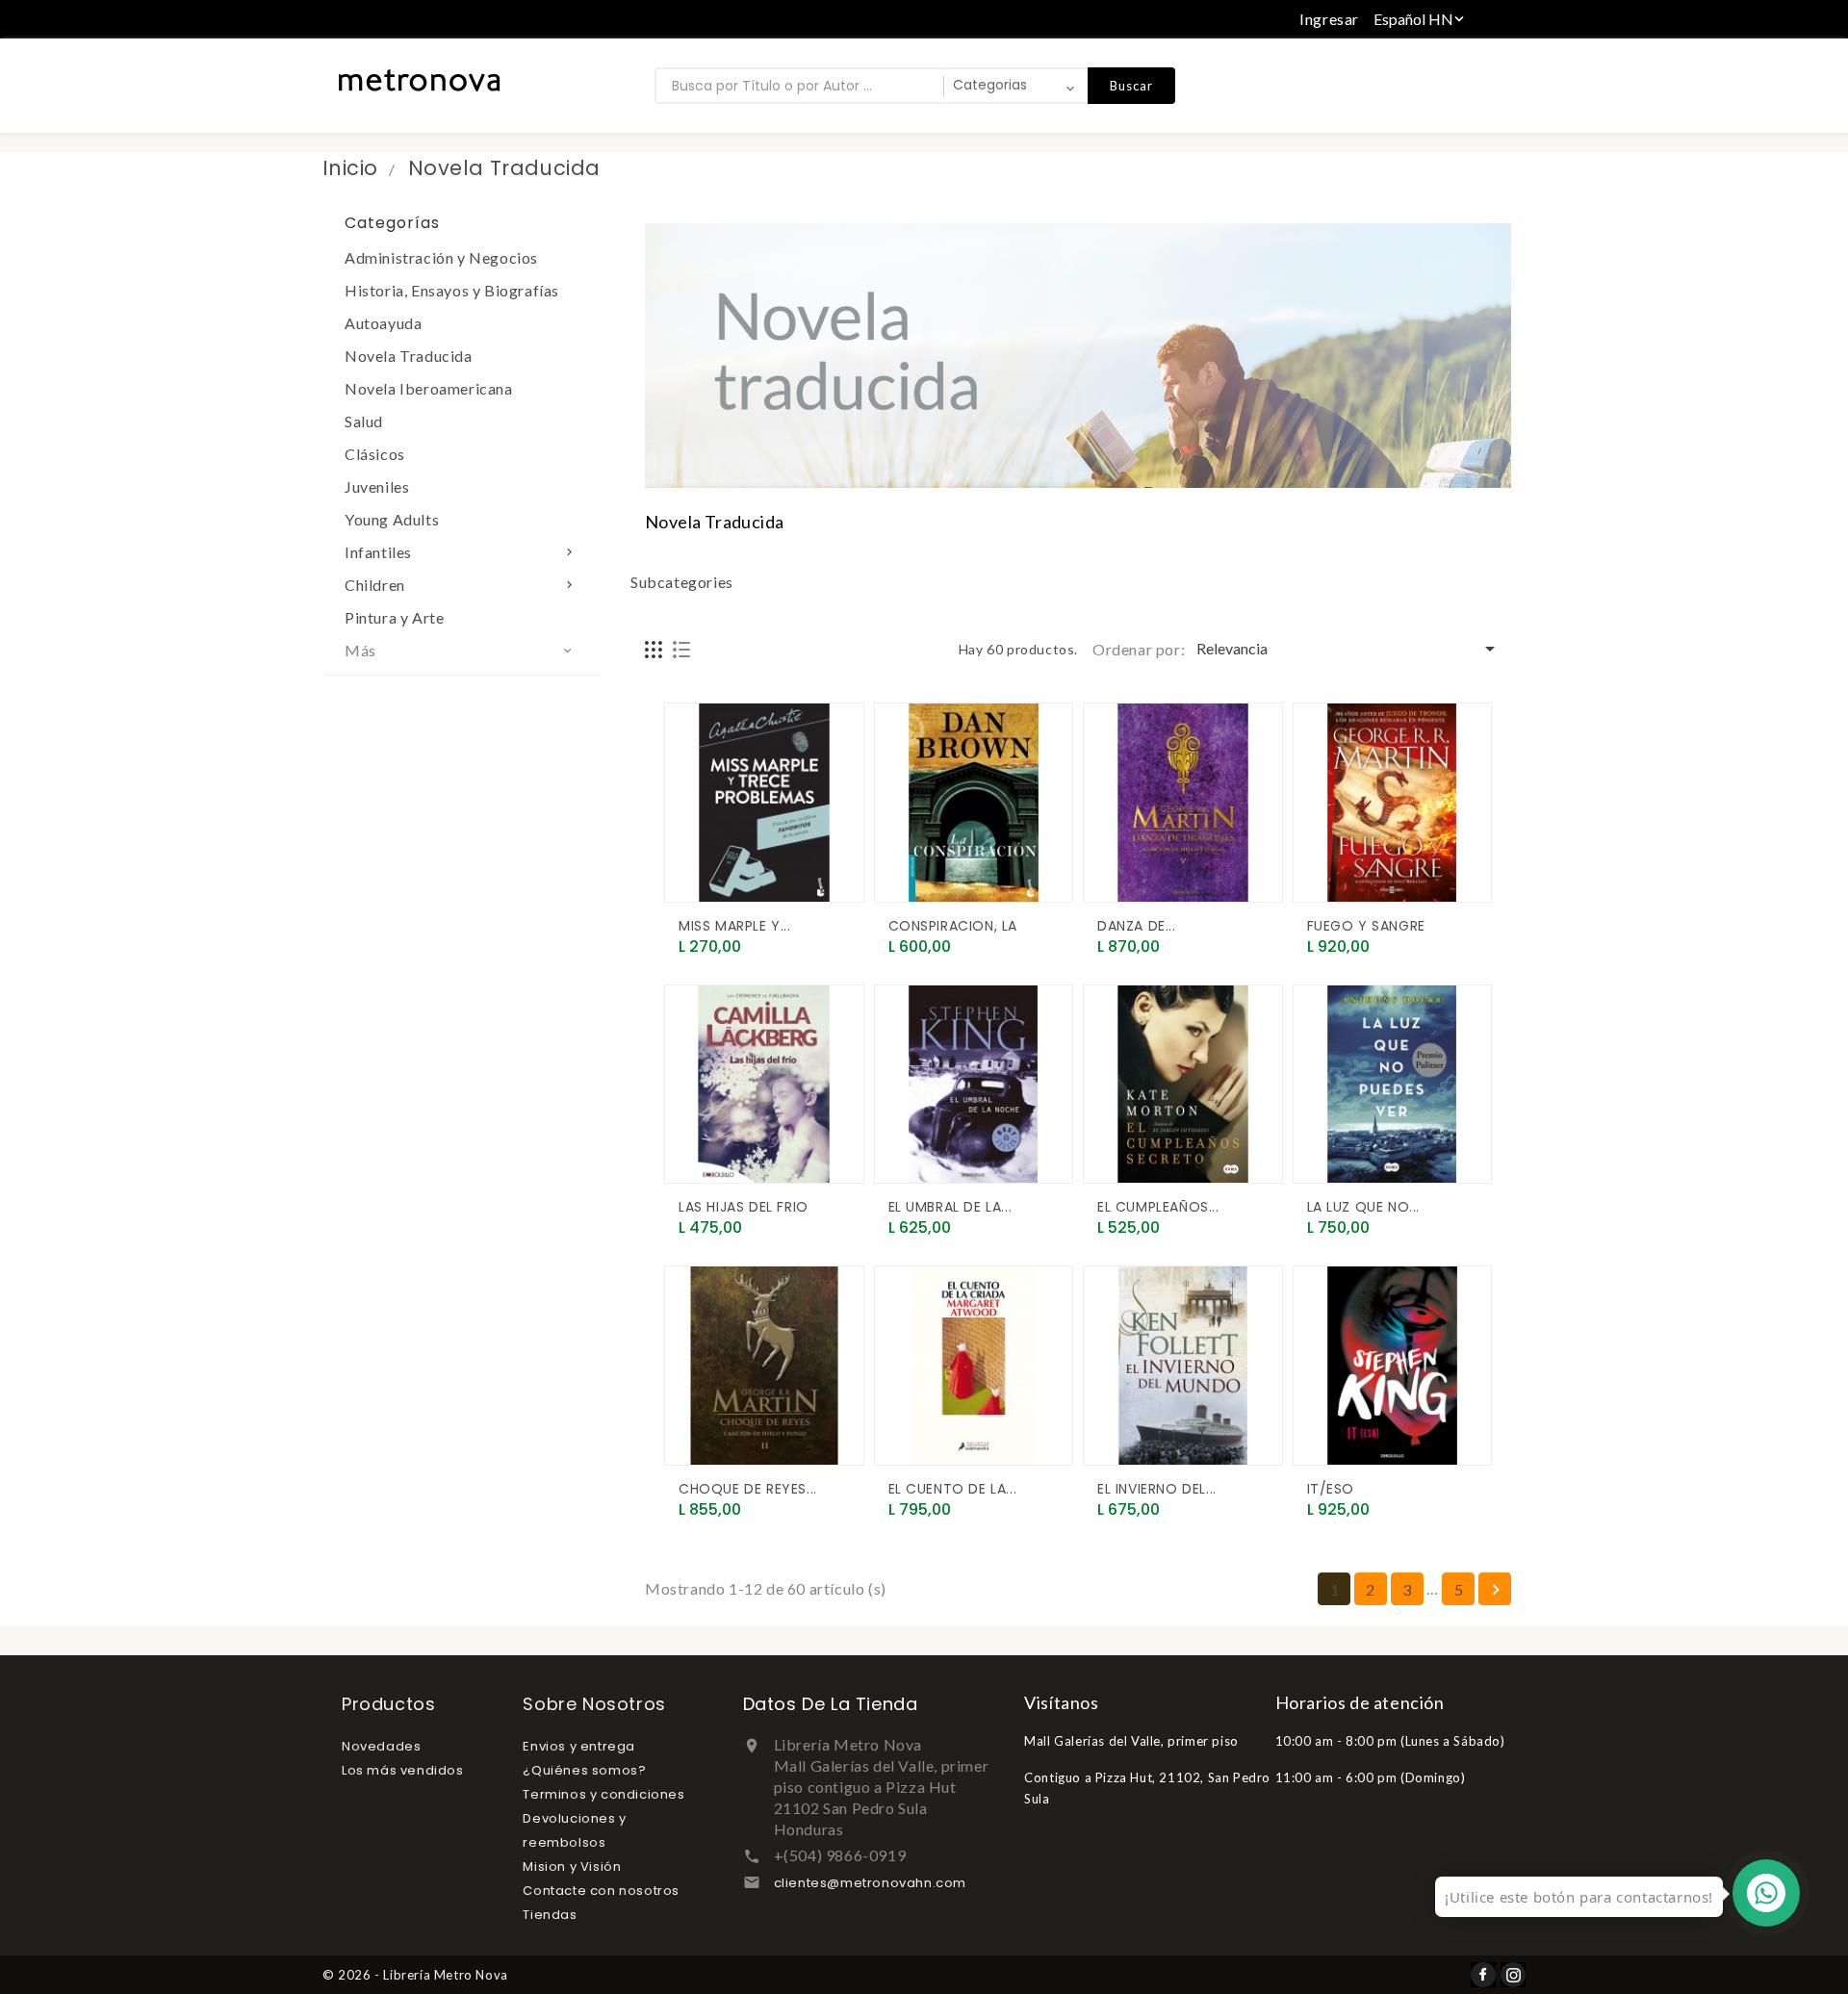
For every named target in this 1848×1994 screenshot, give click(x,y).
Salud (364, 421)
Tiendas (550, 1915)
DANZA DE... (1137, 926)
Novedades (381, 1746)
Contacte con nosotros (601, 1891)
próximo (1496, 1590)
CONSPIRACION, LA (953, 926)
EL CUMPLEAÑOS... (1158, 1207)
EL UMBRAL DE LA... (950, 1207)
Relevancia (1349, 649)
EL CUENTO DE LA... (953, 1489)
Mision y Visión (572, 1866)
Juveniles (377, 486)
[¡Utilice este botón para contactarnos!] (1766, 1893)
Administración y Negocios (441, 257)
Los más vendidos (403, 1770)
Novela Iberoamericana (429, 388)
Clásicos (375, 454)
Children (461, 585)
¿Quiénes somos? (584, 1770)
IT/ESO (1331, 1489)
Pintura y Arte (394, 617)
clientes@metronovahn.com (870, 1883)
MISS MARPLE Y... (735, 926)
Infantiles (461, 552)
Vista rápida (701, 880)
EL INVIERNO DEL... (1157, 1489)
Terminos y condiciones (603, 1794)
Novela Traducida (409, 356)
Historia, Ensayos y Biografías (452, 290)
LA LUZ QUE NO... (1364, 1207)
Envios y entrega (579, 1746)
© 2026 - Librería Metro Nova (415, 1975)
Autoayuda (383, 323)
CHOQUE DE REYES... (748, 1489)
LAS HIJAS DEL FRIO (744, 1207)
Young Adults (392, 519)
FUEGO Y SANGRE (1366, 926)
